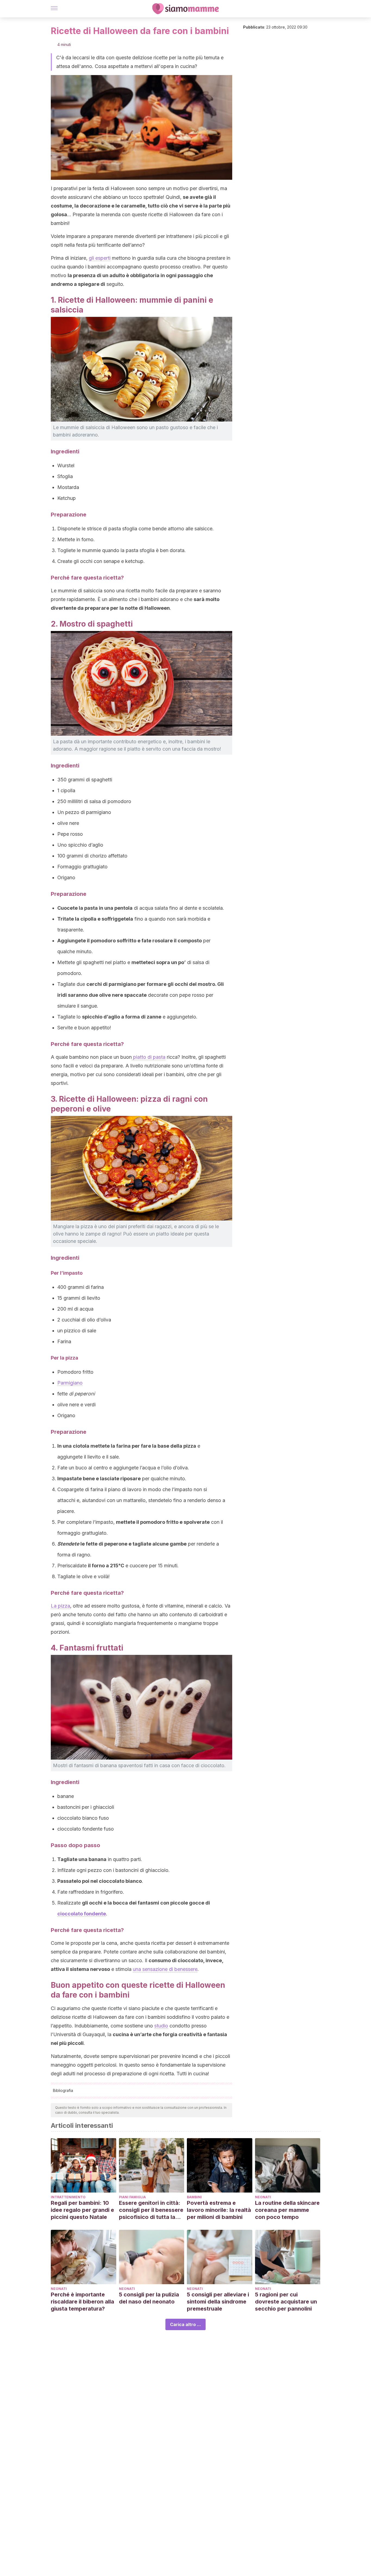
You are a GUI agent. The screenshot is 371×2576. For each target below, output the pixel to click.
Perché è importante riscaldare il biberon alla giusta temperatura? (82, 2302)
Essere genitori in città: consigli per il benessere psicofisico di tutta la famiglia (151, 2210)
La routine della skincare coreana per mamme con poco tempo (287, 2210)
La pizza (60, 1606)
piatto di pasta (149, 1057)
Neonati (263, 2197)
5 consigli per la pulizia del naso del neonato (149, 2298)
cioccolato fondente (82, 1914)
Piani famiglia (132, 2197)
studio (161, 2026)
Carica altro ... (185, 2324)
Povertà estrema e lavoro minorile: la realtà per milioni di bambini (219, 2210)
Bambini (194, 2197)
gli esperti (100, 258)
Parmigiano (70, 1383)
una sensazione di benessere (165, 1969)
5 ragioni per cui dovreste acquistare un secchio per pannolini (286, 2302)
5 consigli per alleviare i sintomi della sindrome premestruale (218, 2302)
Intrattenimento (68, 2197)
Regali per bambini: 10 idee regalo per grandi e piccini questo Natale (82, 2210)
